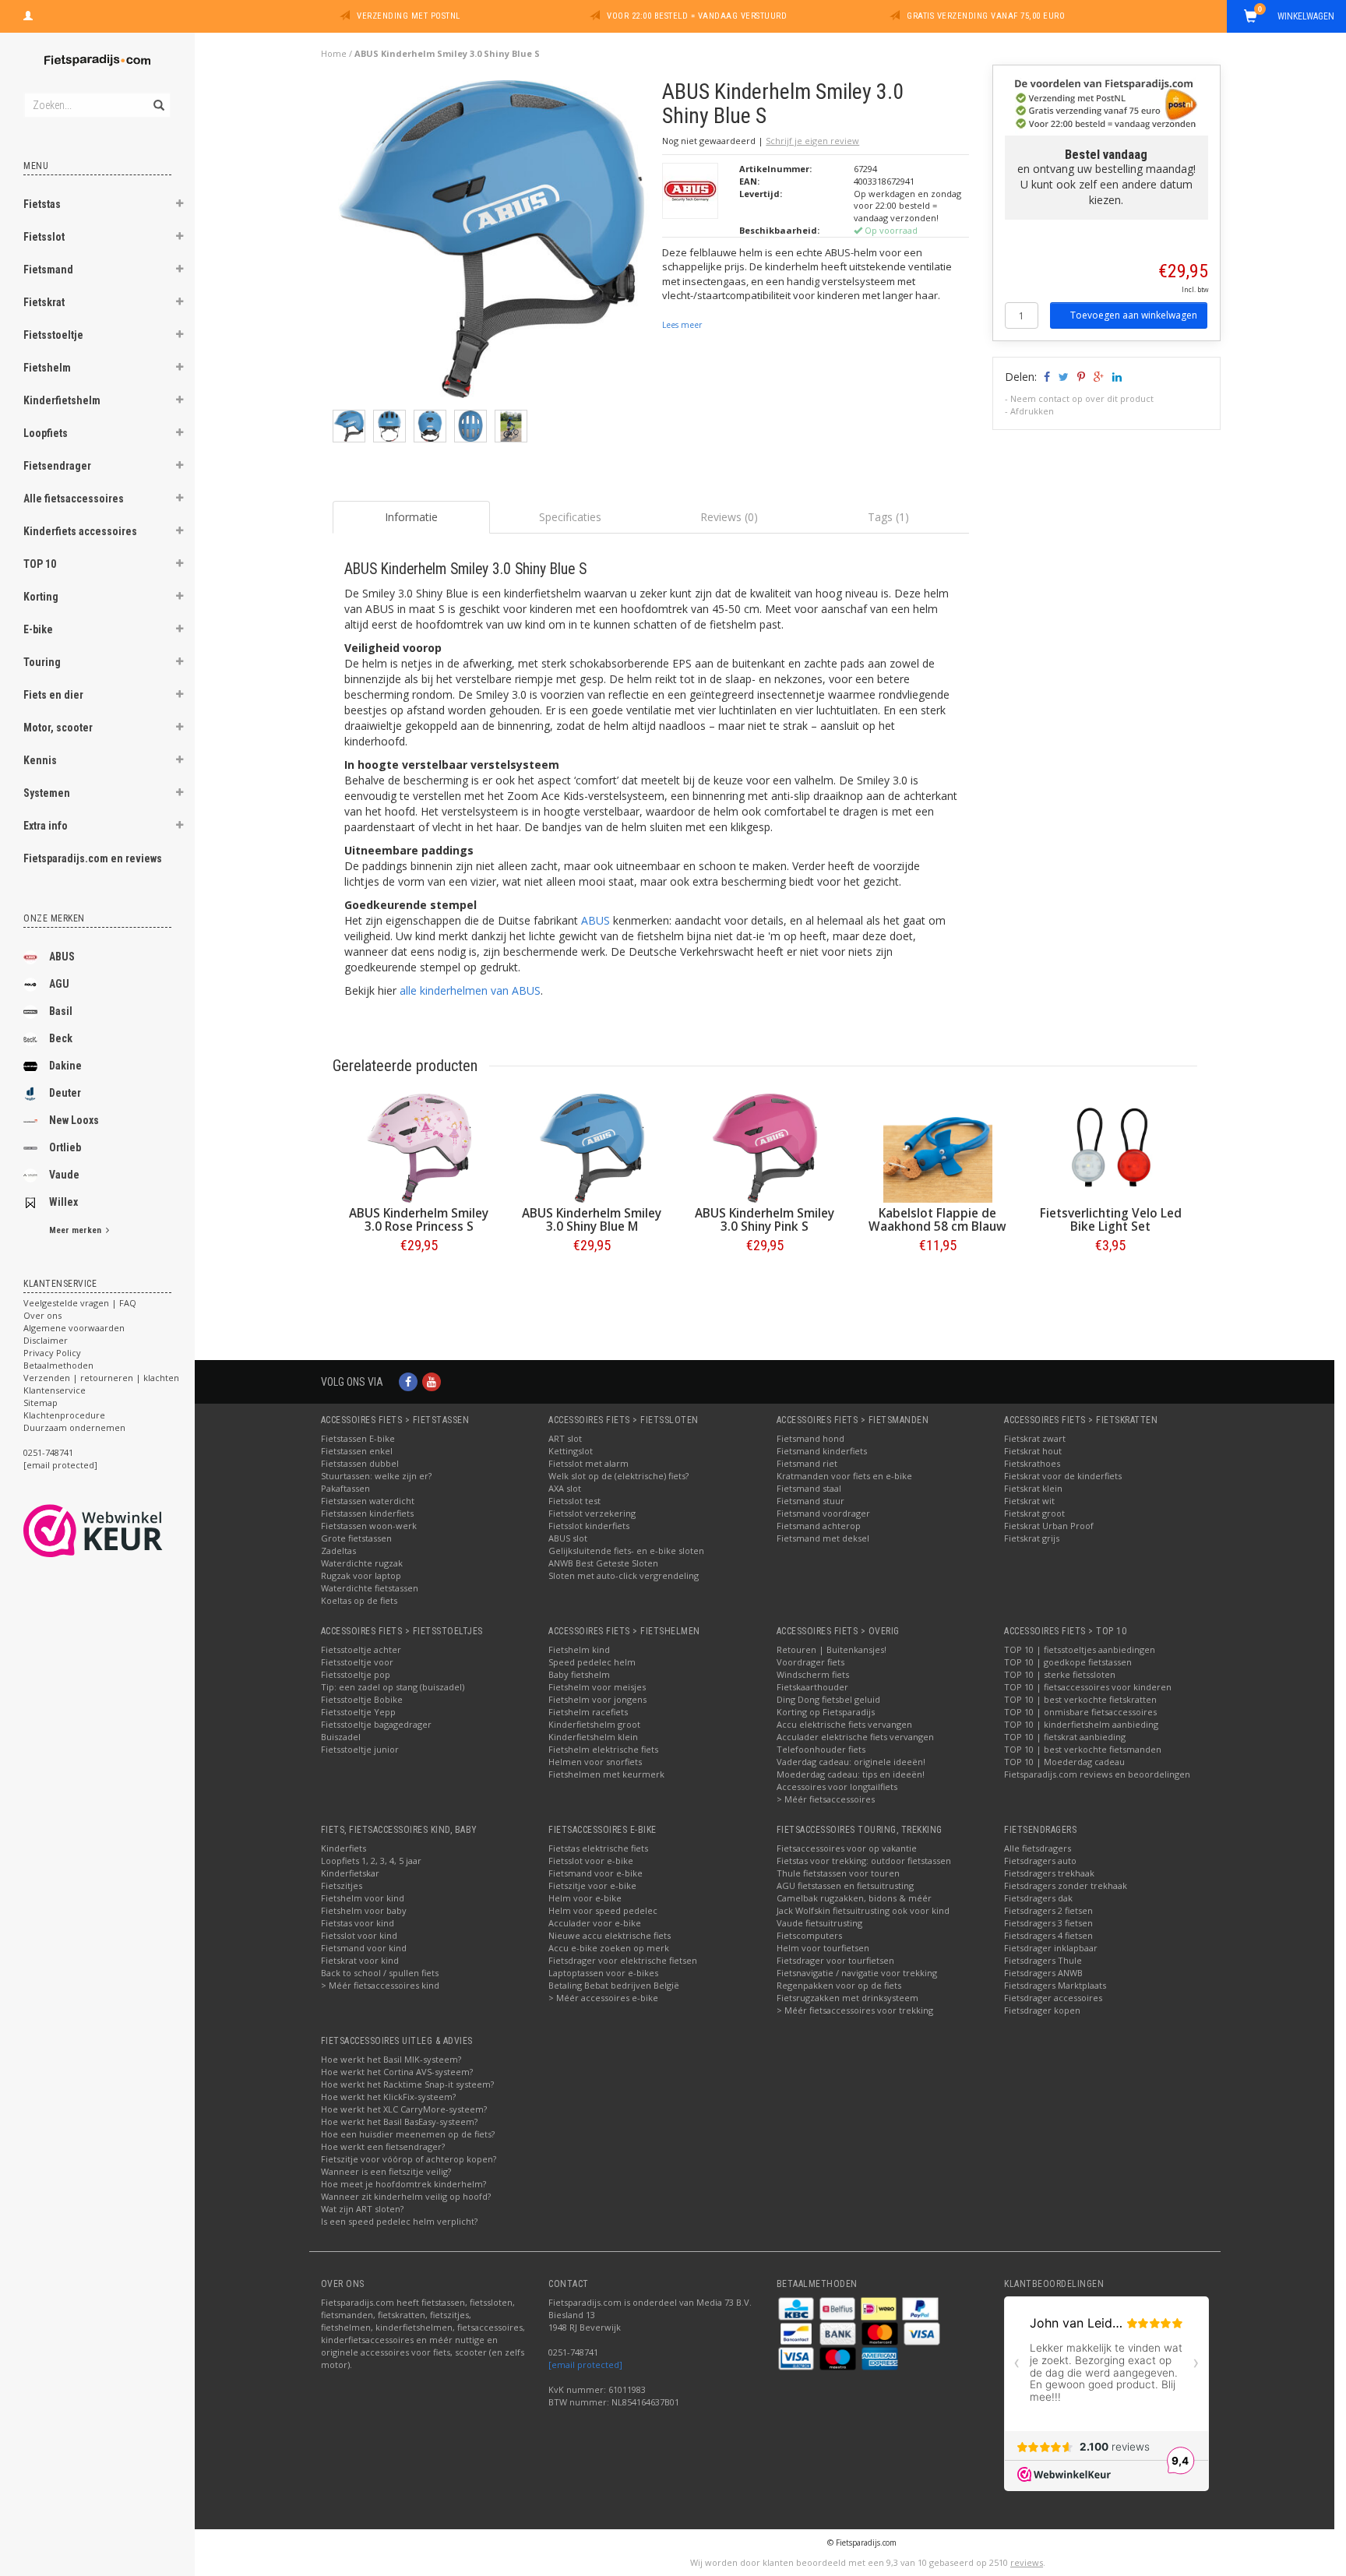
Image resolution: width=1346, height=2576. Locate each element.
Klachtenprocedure (64, 1415)
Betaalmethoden (58, 1365)
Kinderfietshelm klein (593, 1737)
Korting (41, 597)
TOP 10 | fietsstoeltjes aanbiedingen (1080, 1649)
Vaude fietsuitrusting (819, 1923)
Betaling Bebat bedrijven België (614, 1985)
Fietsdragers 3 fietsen (1048, 1923)
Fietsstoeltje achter (361, 1649)
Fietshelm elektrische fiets (603, 1749)
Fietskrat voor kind (360, 1960)
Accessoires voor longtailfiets (837, 1787)
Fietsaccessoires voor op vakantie (847, 1848)
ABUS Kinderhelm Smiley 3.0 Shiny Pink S (765, 1220)
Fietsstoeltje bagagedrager (376, 1724)
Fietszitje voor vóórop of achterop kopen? (409, 2159)
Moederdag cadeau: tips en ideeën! (851, 1774)
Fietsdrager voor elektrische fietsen (623, 1960)
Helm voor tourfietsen (823, 1948)
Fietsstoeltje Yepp (358, 1712)
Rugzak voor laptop (361, 1575)
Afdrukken (1032, 411)
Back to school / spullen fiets (380, 1973)
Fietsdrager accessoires (1053, 1998)
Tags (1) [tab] (888, 517)
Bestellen (419, 1278)
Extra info (46, 826)
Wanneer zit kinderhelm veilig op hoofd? (406, 2196)
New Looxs (74, 1120)
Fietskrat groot (1034, 1513)
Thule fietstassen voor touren (838, 1873)
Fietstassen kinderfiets (367, 1513)
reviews (1027, 2562)
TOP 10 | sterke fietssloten (1060, 1674)
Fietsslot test (574, 1501)
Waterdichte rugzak (362, 1563)
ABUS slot (568, 1538)
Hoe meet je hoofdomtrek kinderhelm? (403, 2184)
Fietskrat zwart (1035, 1438)
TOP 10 (40, 564)
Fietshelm (47, 368)
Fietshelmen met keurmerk (606, 1774)
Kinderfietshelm (62, 400)
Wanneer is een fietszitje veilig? (386, 2171)
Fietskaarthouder (812, 1687)
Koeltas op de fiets (359, 1600)
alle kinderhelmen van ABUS (470, 990)
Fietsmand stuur (810, 1501)
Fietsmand (48, 270)
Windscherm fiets (813, 1674)
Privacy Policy (52, 1353)
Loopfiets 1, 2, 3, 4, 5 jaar (371, 1861)
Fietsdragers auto (1040, 1861)
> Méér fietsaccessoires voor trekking (855, 2010)
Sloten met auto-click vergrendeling (624, 1575)
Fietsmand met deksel (823, 1538)
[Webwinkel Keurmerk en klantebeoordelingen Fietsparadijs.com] (121, 1531)
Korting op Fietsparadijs (826, 1712)
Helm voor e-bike (585, 1898)
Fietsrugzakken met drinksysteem (847, 1998)
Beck (61, 1038)
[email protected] (585, 2365)
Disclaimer (46, 1340)
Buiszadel (341, 1737)
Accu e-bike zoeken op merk (609, 1948)
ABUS (62, 957)
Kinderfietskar (350, 1873)
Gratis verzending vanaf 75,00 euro (986, 16)
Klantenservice (55, 1390)
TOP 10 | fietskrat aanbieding (1065, 1737)
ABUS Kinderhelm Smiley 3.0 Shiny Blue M (592, 1220)
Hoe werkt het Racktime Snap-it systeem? (407, 2084)
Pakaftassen (345, 1488)
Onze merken (54, 918)
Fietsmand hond (810, 1438)
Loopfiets (46, 433)
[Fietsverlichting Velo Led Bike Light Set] (1111, 1148)
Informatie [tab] (411, 517)
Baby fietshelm (579, 1674)
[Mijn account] (28, 14)
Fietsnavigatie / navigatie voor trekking (857, 1973)
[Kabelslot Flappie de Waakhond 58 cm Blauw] (938, 1148)
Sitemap (41, 1403)
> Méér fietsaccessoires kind (380, 1985)
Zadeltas (338, 1551)
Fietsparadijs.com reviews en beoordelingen (1097, 1774)
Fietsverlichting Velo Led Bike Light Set (1111, 1220)
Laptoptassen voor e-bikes (603, 1973)
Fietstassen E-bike (358, 1438)
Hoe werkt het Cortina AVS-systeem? (397, 2072)
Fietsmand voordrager (823, 1513)
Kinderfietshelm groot (594, 1724)
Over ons (42, 1315)
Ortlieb (65, 1147)
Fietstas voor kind (358, 1923)
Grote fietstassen (356, 1538)
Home (334, 53)
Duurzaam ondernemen (74, 1427)
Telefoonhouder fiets (821, 1749)
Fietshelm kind (579, 1649)
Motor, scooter (58, 728)
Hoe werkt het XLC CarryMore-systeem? (404, 2109)
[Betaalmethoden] (797, 2308)
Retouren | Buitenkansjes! (832, 1649)
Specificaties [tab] (570, 517)
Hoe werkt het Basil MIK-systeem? (391, 2059)
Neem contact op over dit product (1082, 398)
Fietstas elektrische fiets (598, 1848)
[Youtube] (432, 1381)
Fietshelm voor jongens (597, 1699)
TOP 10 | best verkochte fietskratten (1080, 1699)
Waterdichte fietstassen (370, 1588)
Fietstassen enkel (357, 1451)
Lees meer (682, 325)
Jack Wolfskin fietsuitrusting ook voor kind (863, 1910)
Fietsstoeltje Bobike (362, 1699)
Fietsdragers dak (1038, 1898)
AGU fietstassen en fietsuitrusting (845, 1885)
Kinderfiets (344, 1848)
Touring (42, 662)
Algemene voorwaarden (74, 1328)
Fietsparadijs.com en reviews (93, 858)
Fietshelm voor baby (364, 1910)
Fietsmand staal (809, 1488)
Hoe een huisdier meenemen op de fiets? (408, 2134)
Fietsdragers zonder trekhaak (1066, 1885)
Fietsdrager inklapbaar (1051, 1948)
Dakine (65, 1066)
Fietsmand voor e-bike (595, 1873)
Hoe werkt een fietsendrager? (383, 2146)
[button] (180, 206)
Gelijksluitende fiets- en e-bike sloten (626, 1551)
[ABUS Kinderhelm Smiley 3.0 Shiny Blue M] (592, 1148)
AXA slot (565, 1488)
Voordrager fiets (810, 1662)
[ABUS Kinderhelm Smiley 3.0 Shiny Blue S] (492, 243)
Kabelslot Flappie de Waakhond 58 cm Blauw (937, 1220)
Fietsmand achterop (819, 1526)
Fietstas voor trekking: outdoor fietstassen (864, 1861)
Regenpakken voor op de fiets (839, 1985)
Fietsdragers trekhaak (1049, 1873)
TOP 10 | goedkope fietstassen (1068, 1662)
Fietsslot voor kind (359, 1935)
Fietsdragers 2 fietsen (1048, 1910)
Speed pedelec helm (592, 1662)
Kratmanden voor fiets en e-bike (844, 1476)
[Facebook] (408, 1381)
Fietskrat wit (1029, 1501)
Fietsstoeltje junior (360, 1749)
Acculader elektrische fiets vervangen (855, 1737)
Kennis (40, 760)
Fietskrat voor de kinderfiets (1063, 1476)
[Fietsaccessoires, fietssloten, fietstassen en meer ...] (97, 58)
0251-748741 (48, 1452)
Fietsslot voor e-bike (591, 1861)
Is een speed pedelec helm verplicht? (399, 2221)
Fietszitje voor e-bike (592, 1885)
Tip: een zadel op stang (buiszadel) (393, 1687)
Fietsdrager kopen (1042, 2010)
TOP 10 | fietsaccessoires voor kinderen (1088, 1687)
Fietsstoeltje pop (356, 1674)
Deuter (65, 1093)
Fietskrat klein (1033, 1488)
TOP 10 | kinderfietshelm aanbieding (1081, 1724)
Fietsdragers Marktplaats (1055, 1985)
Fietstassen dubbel (360, 1463)
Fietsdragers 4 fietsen (1048, 1935)
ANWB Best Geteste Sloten (603, 1563)
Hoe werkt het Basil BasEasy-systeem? (399, 2121)
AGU (59, 984)
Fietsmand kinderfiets (822, 1451)
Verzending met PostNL (409, 16)
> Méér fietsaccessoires (826, 1799)
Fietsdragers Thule (1043, 1960)
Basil (61, 1011)
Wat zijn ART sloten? (362, 2209)
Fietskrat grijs (1032, 1538)
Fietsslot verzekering (592, 1513)
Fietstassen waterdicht (368, 1501)
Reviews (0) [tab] (729, 517)
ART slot (565, 1438)
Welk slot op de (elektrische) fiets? (618, 1476)
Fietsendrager (57, 466)
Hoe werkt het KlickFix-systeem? (388, 2097)
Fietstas (42, 204)
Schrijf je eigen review (812, 141)
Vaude (64, 1175)
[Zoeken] (158, 97)
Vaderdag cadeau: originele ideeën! (851, 1762)
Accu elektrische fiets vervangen (844, 1724)
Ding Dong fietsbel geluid (828, 1699)
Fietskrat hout (1033, 1451)
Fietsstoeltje (53, 335)
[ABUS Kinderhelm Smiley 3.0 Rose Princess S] (419, 1148)
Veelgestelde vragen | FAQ (80, 1303)
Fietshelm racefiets (588, 1712)
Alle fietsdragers (1038, 1848)
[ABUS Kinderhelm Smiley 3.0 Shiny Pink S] (765, 1148)
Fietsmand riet (807, 1463)
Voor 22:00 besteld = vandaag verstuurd (697, 16)
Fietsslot (44, 237)
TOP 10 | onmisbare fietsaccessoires (1080, 1712)
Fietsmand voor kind (364, 1948)
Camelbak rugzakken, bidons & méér (854, 1898)
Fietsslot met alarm (588, 1463)
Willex (63, 1202)
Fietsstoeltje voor (357, 1662)
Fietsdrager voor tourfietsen (835, 1960)
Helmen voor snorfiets (595, 1762)
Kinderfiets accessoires (80, 531)
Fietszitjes (342, 1885)
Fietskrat (44, 302)
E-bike (38, 629)
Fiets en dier (53, 695)
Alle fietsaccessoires (74, 499)
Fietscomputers (809, 1935)
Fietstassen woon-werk (369, 1526)
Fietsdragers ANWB (1043, 1973)
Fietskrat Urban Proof (1049, 1526)
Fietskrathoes (1032, 1463)
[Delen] (1046, 377)
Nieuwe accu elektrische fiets (610, 1935)
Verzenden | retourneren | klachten (101, 1378)
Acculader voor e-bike (595, 1923)
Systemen (47, 793)
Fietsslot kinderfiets (589, 1526)
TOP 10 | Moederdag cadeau (1064, 1762)
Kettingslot (571, 1451)
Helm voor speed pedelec (603, 1910)
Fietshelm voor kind (363, 1898)
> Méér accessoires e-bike (603, 1998)
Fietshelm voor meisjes (597, 1687)
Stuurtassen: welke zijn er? (376, 1476)
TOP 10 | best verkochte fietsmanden (1083, 1749)
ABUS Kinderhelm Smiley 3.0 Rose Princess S (419, 1220)
